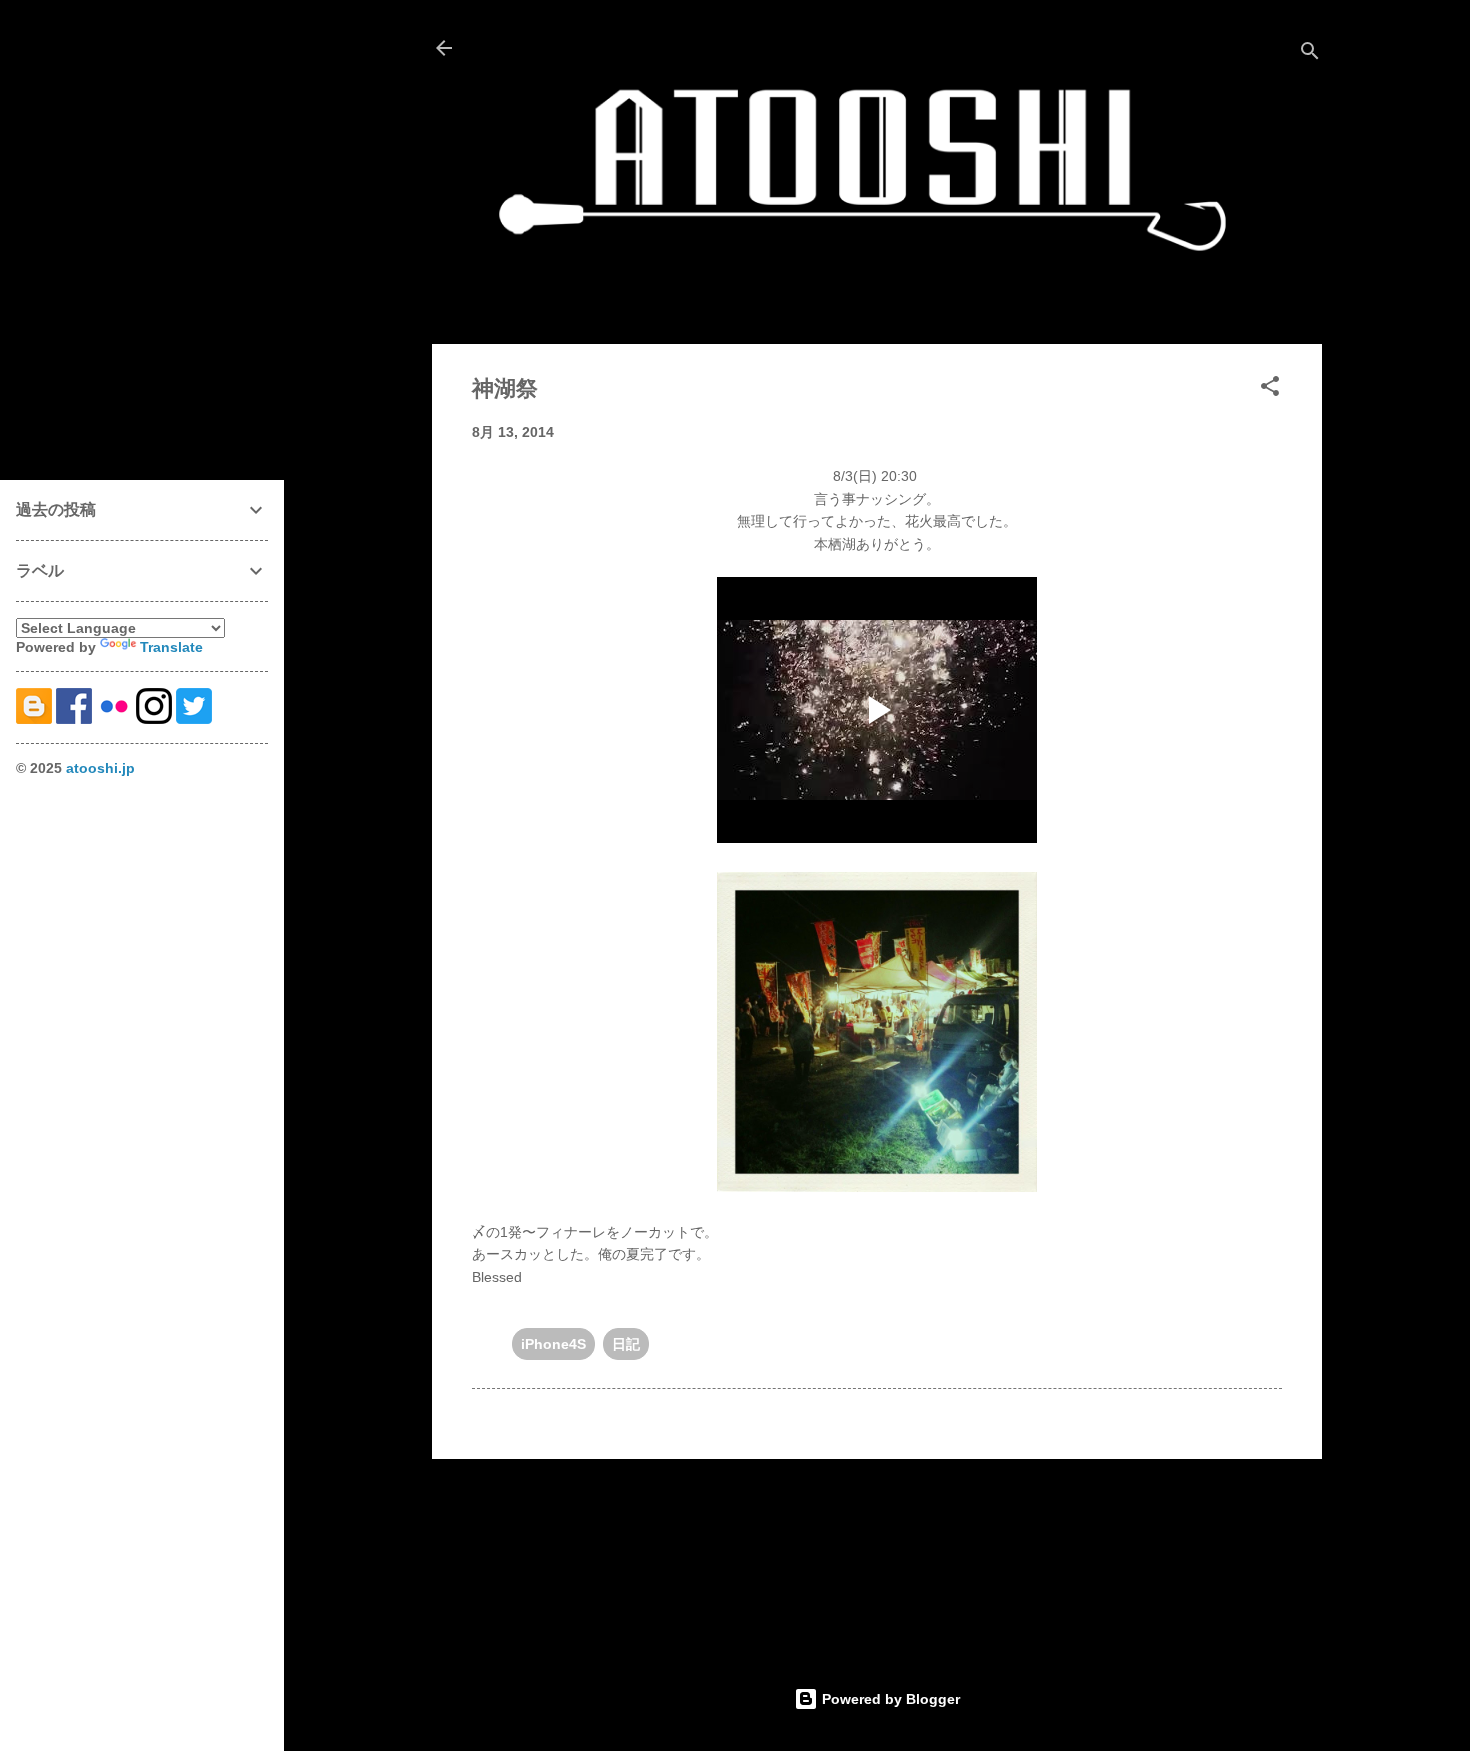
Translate (171, 647)
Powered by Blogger (889, 1699)
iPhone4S (553, 1344)
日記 (626, 1344)
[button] (1270, 389)
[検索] (1310, 54)
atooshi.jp (100, 768)
